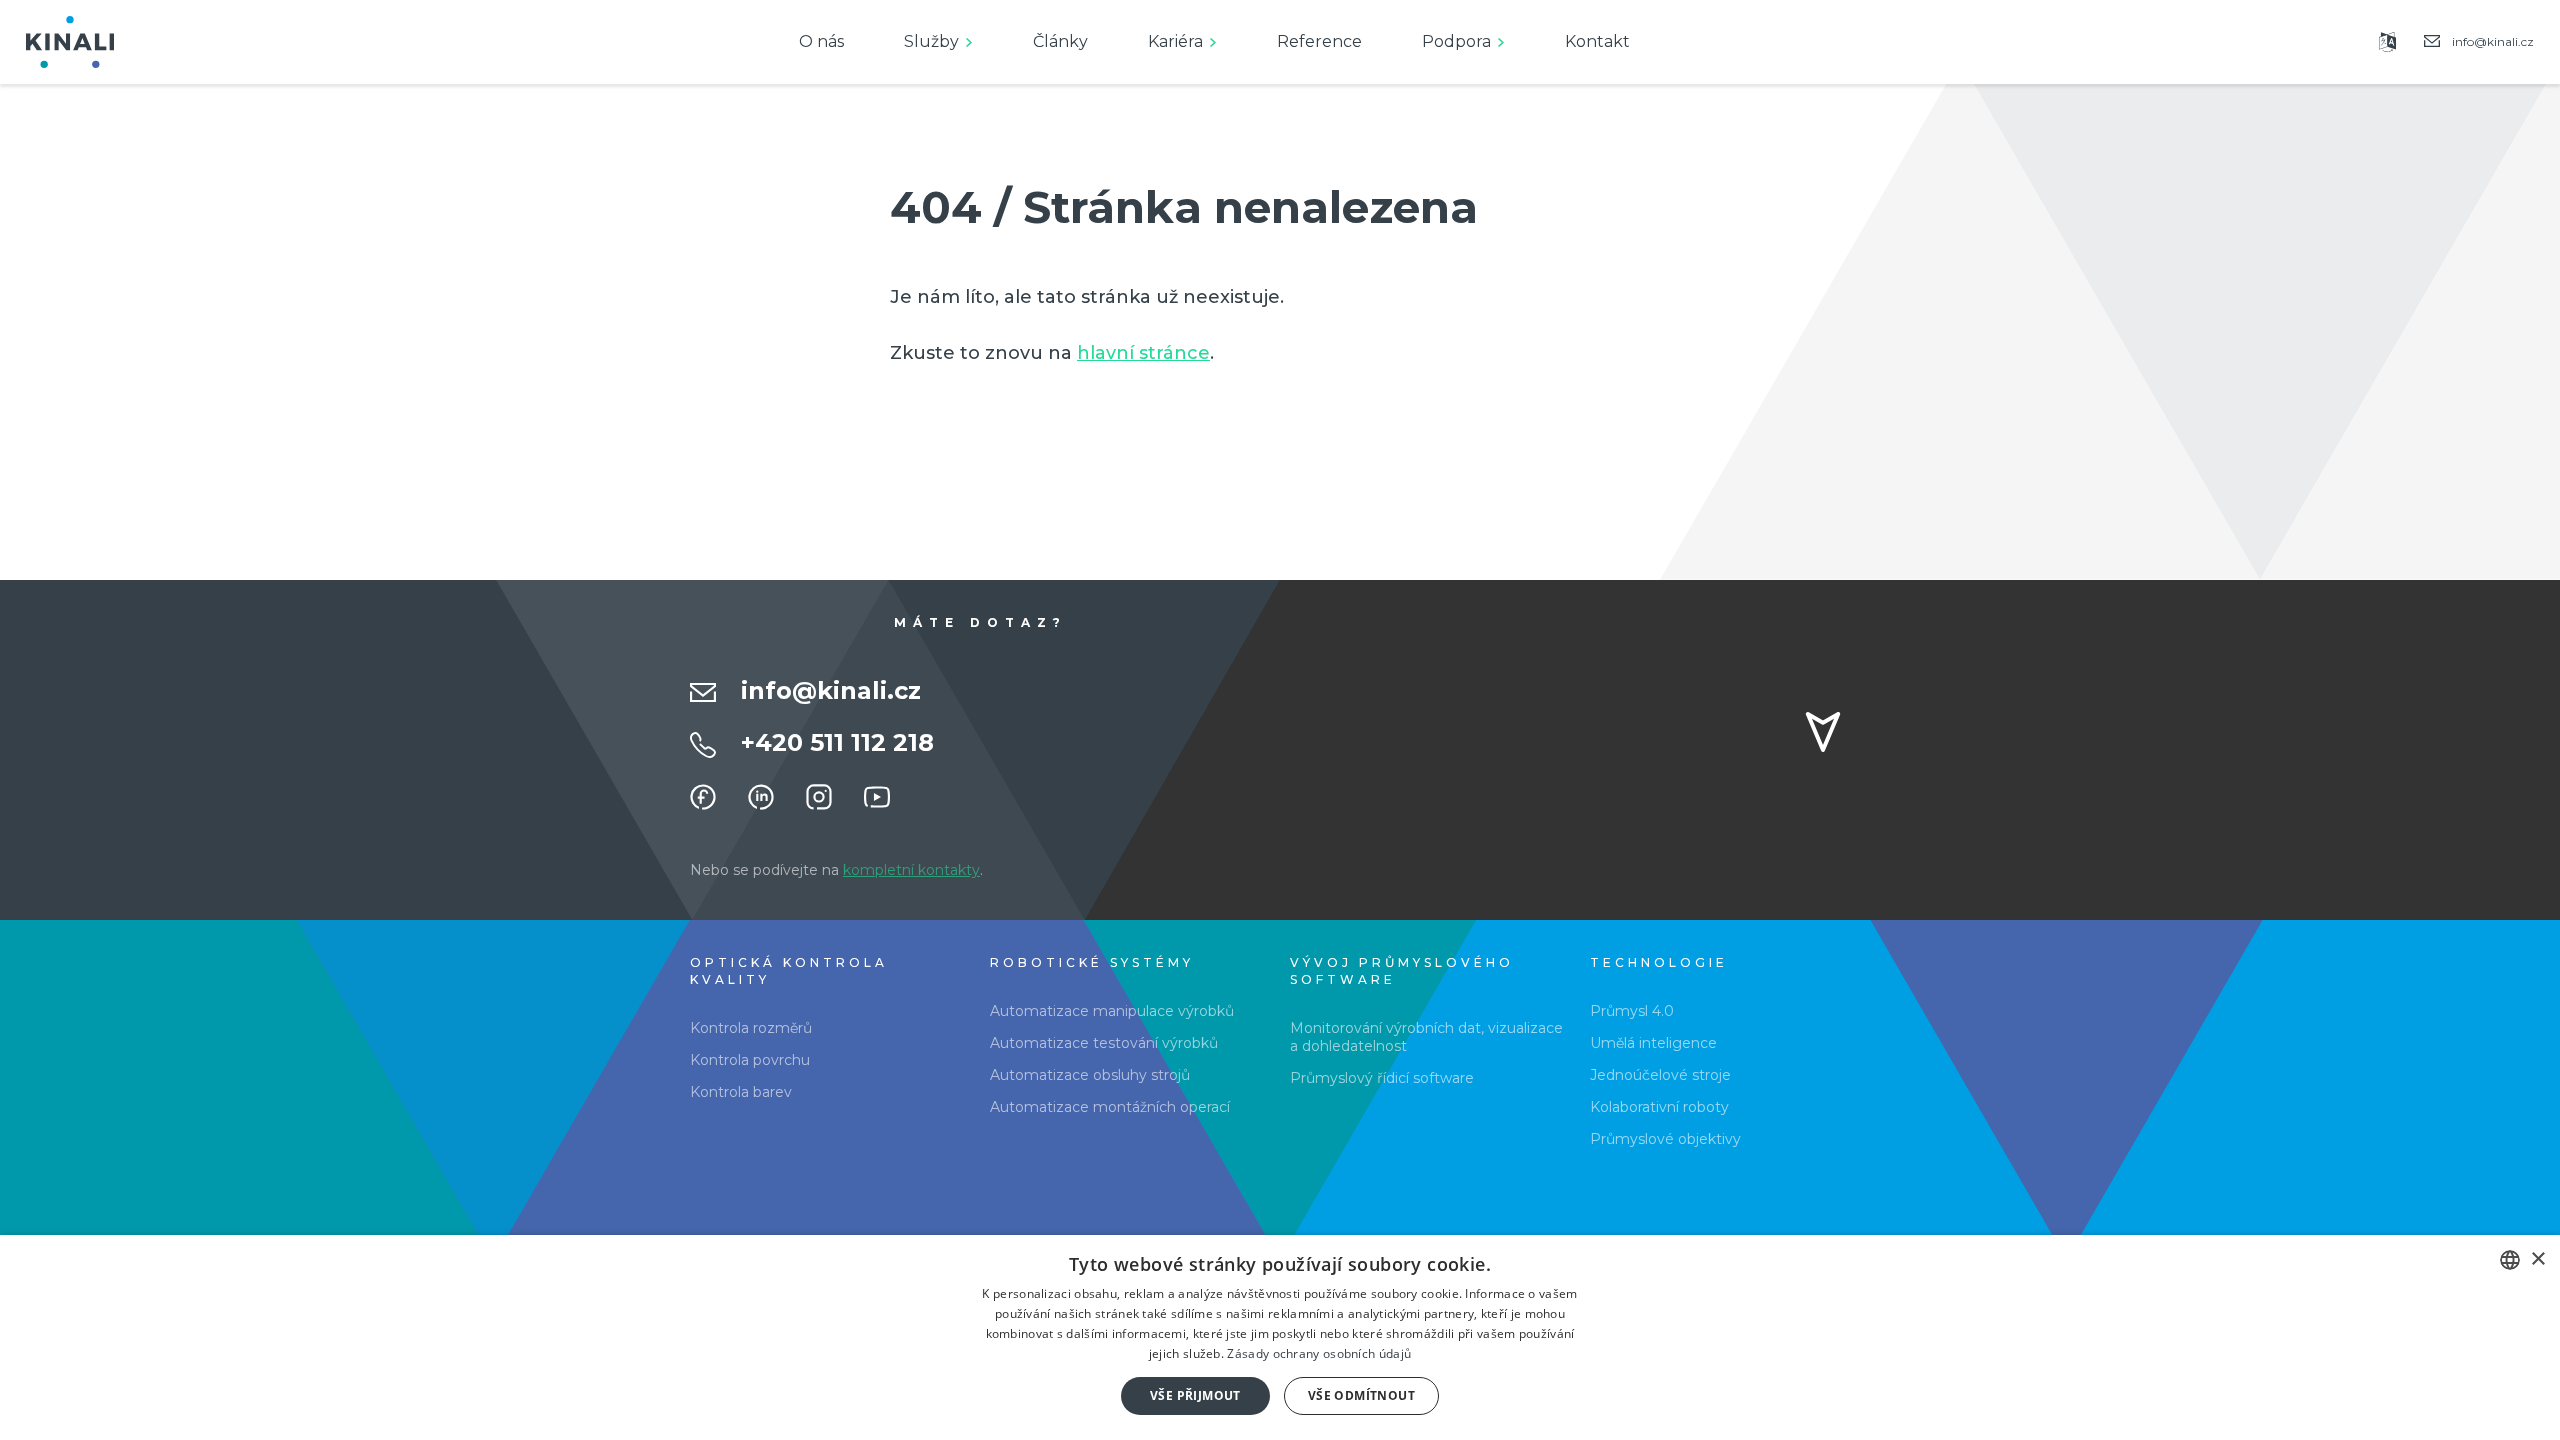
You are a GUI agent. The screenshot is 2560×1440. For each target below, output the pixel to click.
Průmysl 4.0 (1632, 1011)
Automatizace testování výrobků (1104, 1043)
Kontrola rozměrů (751, 1028)
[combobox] (2510, 1260)
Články (1060, 41)
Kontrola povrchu (750, 1060)
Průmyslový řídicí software (1382, 1078)
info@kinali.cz (831, 690)
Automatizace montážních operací (1110, 1107)
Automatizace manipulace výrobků (1112, 1011)
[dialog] (1280, 1337)
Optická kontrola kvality (789, 971)
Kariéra (1175, 41)
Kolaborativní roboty (1659, 1107)
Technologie (1659, 962)
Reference (1319, 41)
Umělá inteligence (1653, 1043)
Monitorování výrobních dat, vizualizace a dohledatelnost (1426, 1037)
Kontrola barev (741, 1092)
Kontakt (1597, 41)
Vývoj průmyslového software (1402, 971)
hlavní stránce (1143, 353)
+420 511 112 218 (837, 742)
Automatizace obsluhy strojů (1090, 1075)
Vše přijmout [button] (1195, 1395)
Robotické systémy (1092, 962)
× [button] (2537, 1259)
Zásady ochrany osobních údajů (1319, 1353)
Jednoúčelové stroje (1660, 1075)
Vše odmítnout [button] (1361, 1395)
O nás (821, 41)
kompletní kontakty (911, 870)
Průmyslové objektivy (1665, 1139)
